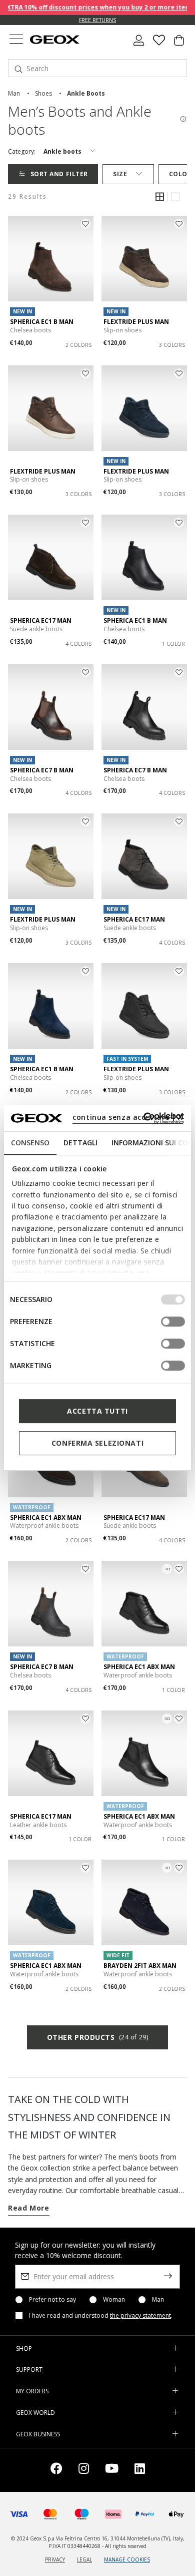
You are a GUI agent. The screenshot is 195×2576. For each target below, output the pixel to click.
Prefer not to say (52, 2300)
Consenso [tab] (30, 1143)
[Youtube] (112, 2470)
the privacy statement (140, 2315)
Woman (114, 2300)
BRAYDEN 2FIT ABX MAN (140, 1966)
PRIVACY (55, 2559)
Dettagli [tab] (80, 1143)
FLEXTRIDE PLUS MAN (136, 322)
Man (158, 2300)
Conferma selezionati (97, 1443)
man (14, 93)
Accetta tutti (97, 1411)
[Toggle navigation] (16, 40)
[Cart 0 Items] (179, 44)
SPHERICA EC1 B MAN (42, 322)
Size (120, 174)
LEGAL (84, 2559)
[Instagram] (84, 2470)
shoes (43, 93)
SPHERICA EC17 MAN (41, 620)
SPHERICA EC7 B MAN (42, 770)
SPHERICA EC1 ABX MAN (46, 1518)
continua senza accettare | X (128, 1117)
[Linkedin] (140, 2470)
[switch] (173, 1322)
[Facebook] (56, 2470)
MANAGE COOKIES (127, 2559)
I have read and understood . (101, 2316)
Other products (97, 2037)
